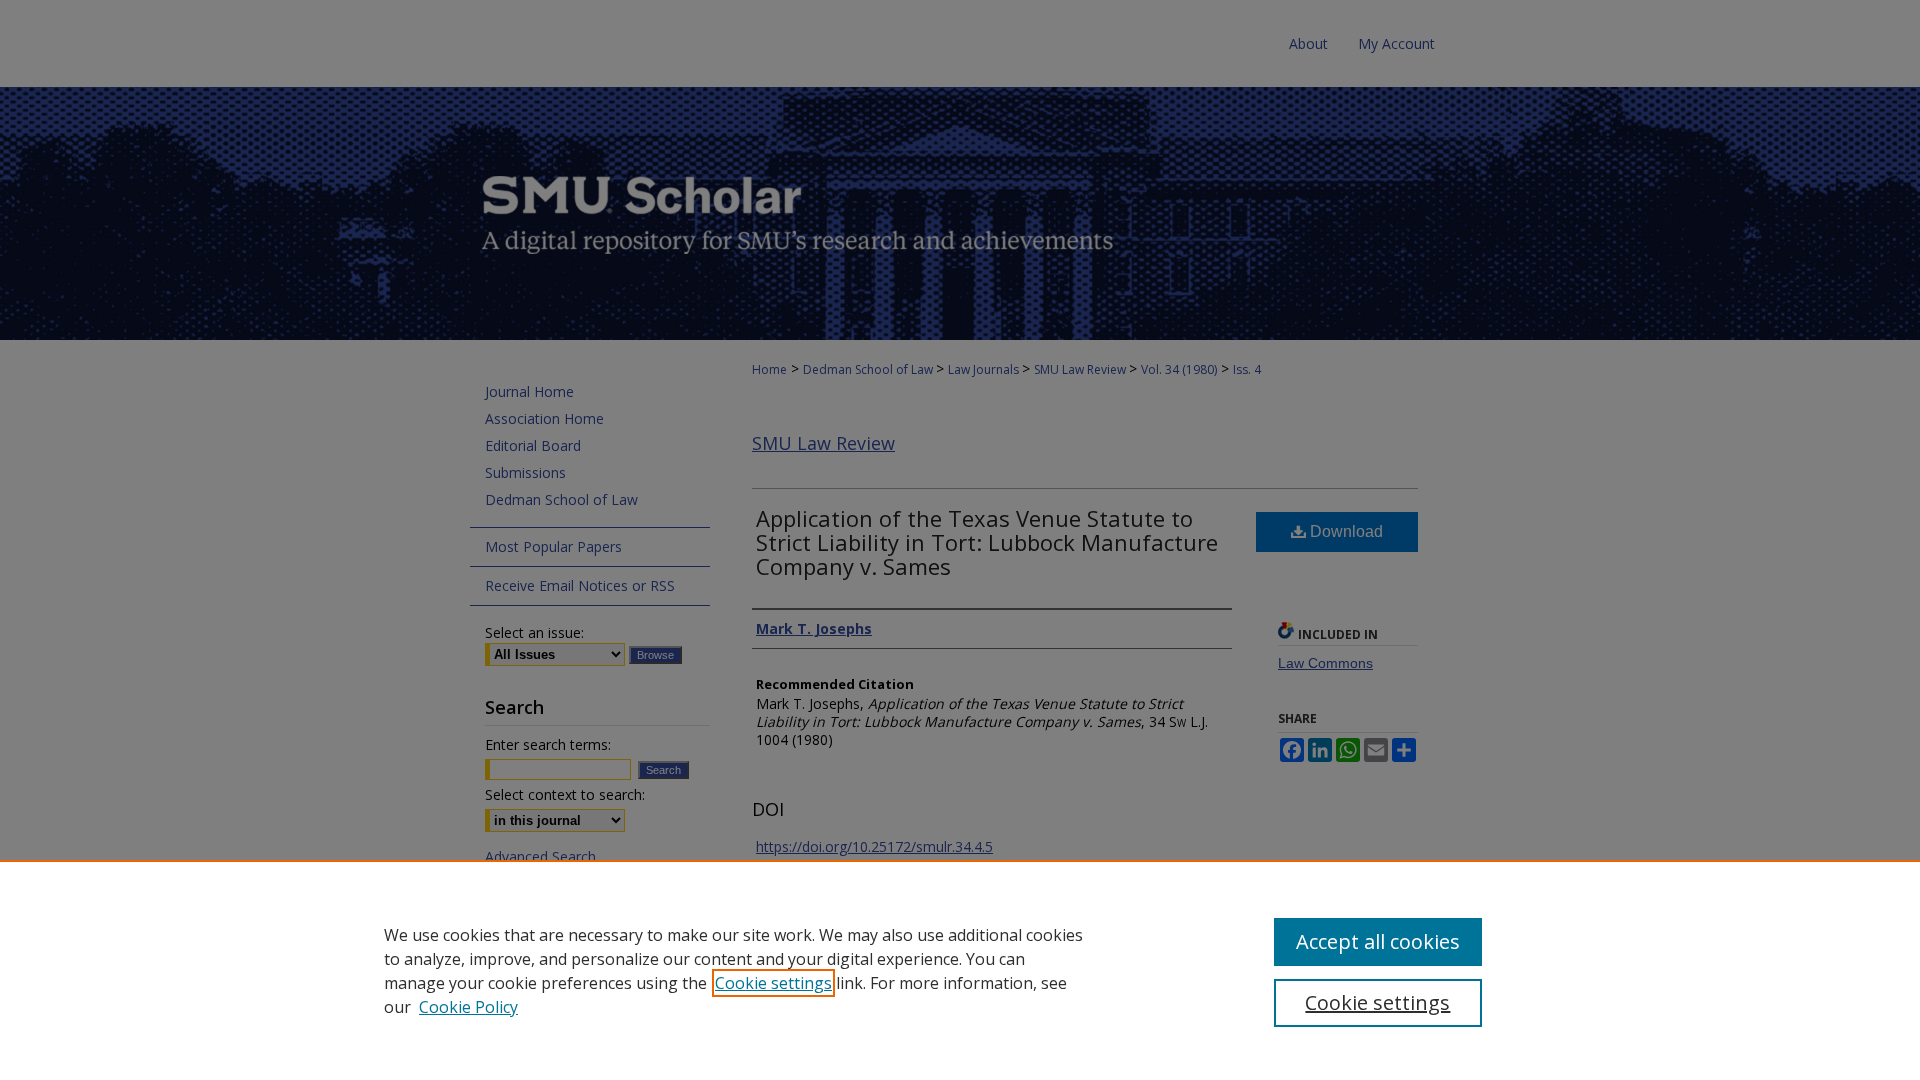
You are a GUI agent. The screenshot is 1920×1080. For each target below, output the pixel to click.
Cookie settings (773, 983)
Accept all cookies (1378, 941)
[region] (960, 970)
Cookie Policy (468, 1007)
